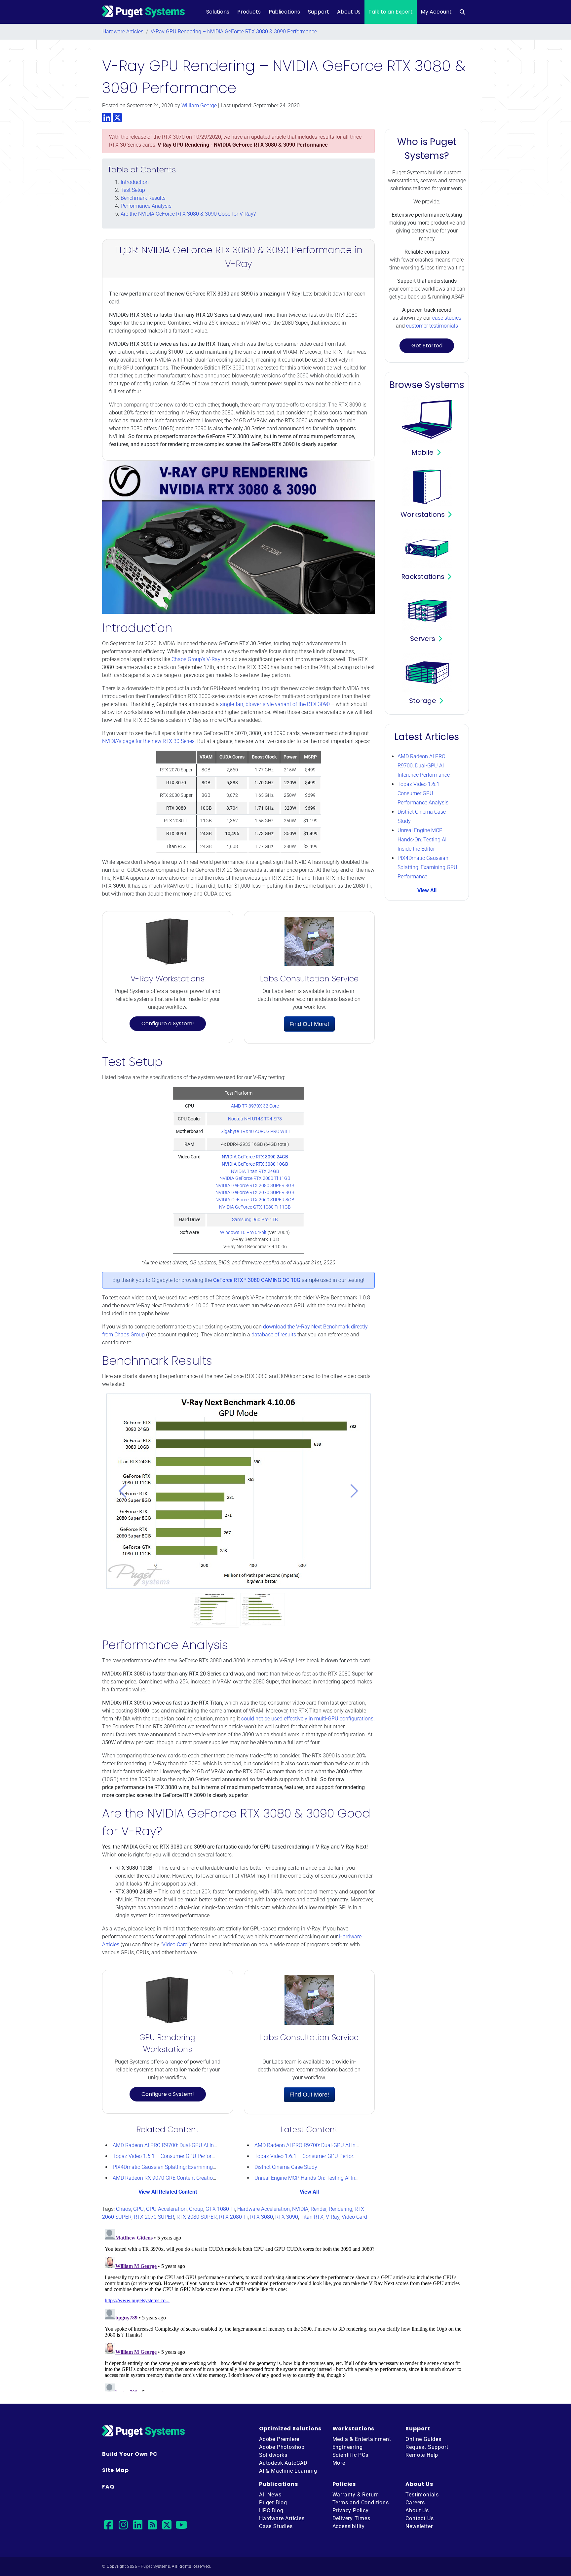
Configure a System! (168, 1023)
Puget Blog (273, 2503)
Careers (415, 2503)
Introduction (135, 182)
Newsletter (419, 2526)
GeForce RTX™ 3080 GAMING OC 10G (257, 1280)
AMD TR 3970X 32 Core (255, 1106)
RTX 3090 (287, 2217)
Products (249, 12)
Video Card (175, 1944)
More (339, 2463)
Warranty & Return (356, 2495)
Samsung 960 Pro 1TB (255, 1220)
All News (270, 2495)
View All (309, 2192)
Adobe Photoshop (282, 2447)
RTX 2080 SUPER (197, 2217)
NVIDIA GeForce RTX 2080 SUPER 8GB (255, 1186)
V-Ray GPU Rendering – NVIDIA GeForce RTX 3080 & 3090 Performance (234, 32)
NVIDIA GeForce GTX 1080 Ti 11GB (255, 1207)
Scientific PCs (350, 2455)
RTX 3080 (262, 2217)
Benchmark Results (143, 198)
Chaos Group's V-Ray (196, 659)
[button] (123, 1491)
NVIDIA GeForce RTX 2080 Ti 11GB (255, 1178)
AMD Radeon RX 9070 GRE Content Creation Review (173, 2178)
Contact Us (419, 2518)
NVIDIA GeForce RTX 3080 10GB (255, 1164)
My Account (436, 12)
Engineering (348, 2447)
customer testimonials (432, 326)
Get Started (427, 346)
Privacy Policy (351, 2510)
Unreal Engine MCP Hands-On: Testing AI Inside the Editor (321, 2178)
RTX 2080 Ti (233, 2217)
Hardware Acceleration (264, 2209)
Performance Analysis (146, 206)
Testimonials (422, 2495)
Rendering (341, 2209)
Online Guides (423, 2439)
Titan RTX (312, 2217)
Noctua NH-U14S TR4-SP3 (255, 1119)
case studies (447, 318)
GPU (138, 2209)
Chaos (123, 2209)
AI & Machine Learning (288, 2471)
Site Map (115, 2470)
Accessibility (349, 2526)
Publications (284, 12)
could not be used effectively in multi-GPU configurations (307, 1719)
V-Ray (333, 2217)
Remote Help (422, 2455)
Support (319, 12)
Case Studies (276, 2526)
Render (319, 2209)
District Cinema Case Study (286, 2167)
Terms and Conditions (361, 2503)
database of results (274, 1335)
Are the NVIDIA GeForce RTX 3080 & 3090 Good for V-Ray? (188, 214)
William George (199, 106)
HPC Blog (271, 2510)
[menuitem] (462, 12)
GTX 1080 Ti (220, 2209)
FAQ (108, 2487)
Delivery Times (351, 2518)
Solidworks (273, 2455)
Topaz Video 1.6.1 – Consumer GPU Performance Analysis (181, 2156)
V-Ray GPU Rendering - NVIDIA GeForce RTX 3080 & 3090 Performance (243, 145)
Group (196, 2209)
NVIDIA (300, 2209)
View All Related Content (168, 2192)
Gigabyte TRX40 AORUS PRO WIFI (255, 1131)
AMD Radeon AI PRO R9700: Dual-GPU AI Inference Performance (187, 2145)
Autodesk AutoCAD (283, 2463)
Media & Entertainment (362, 2439)
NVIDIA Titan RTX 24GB (255, 1171)
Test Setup (133, 190)
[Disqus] (285, 2309)
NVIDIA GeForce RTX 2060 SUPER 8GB (255, 1200)
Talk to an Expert (391, 12)
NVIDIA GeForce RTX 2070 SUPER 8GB (255, 1193)
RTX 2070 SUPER (154, 2217)
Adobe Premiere (279, 2439)
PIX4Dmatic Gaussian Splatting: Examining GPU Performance (184, 2167)
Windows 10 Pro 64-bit (243, 1233)
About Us (349, 12)
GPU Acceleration (166, 2209)
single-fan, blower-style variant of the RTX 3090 (275, 704)
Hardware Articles (123, 32)
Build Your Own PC (130, 2454)
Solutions (218, 12)
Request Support (427, 2447)
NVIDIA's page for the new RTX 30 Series (148, 741)
